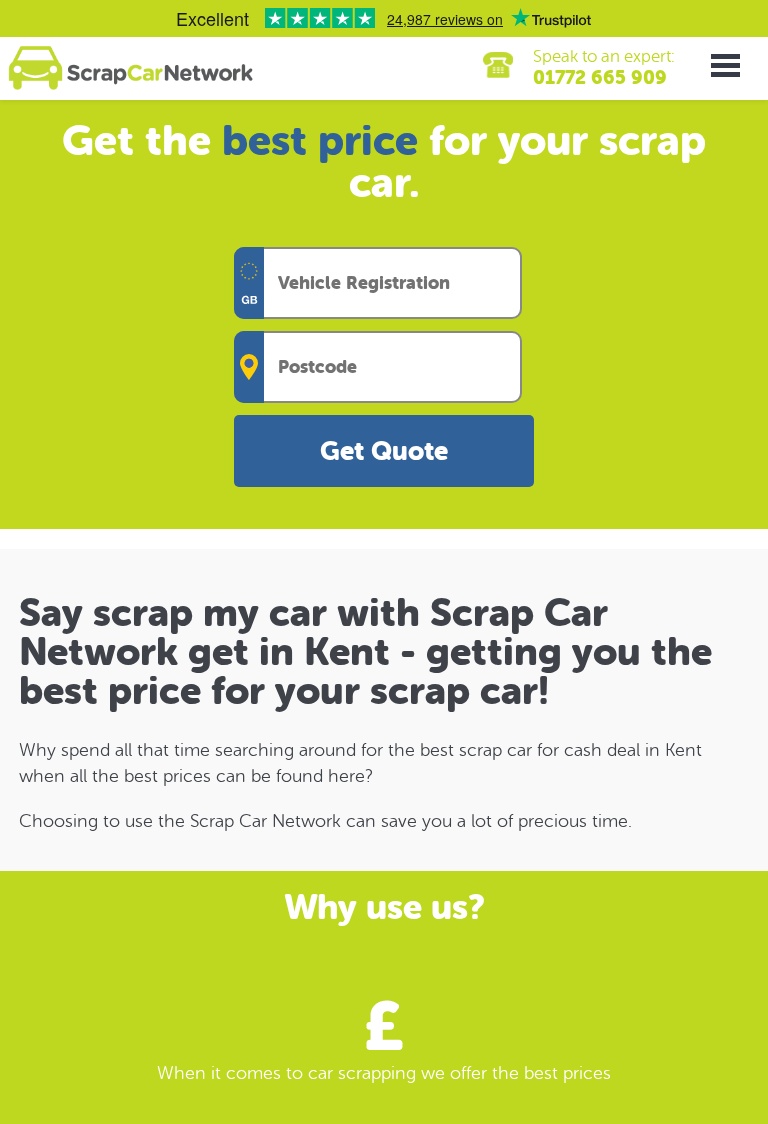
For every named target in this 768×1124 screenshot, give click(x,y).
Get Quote (384, 451)
